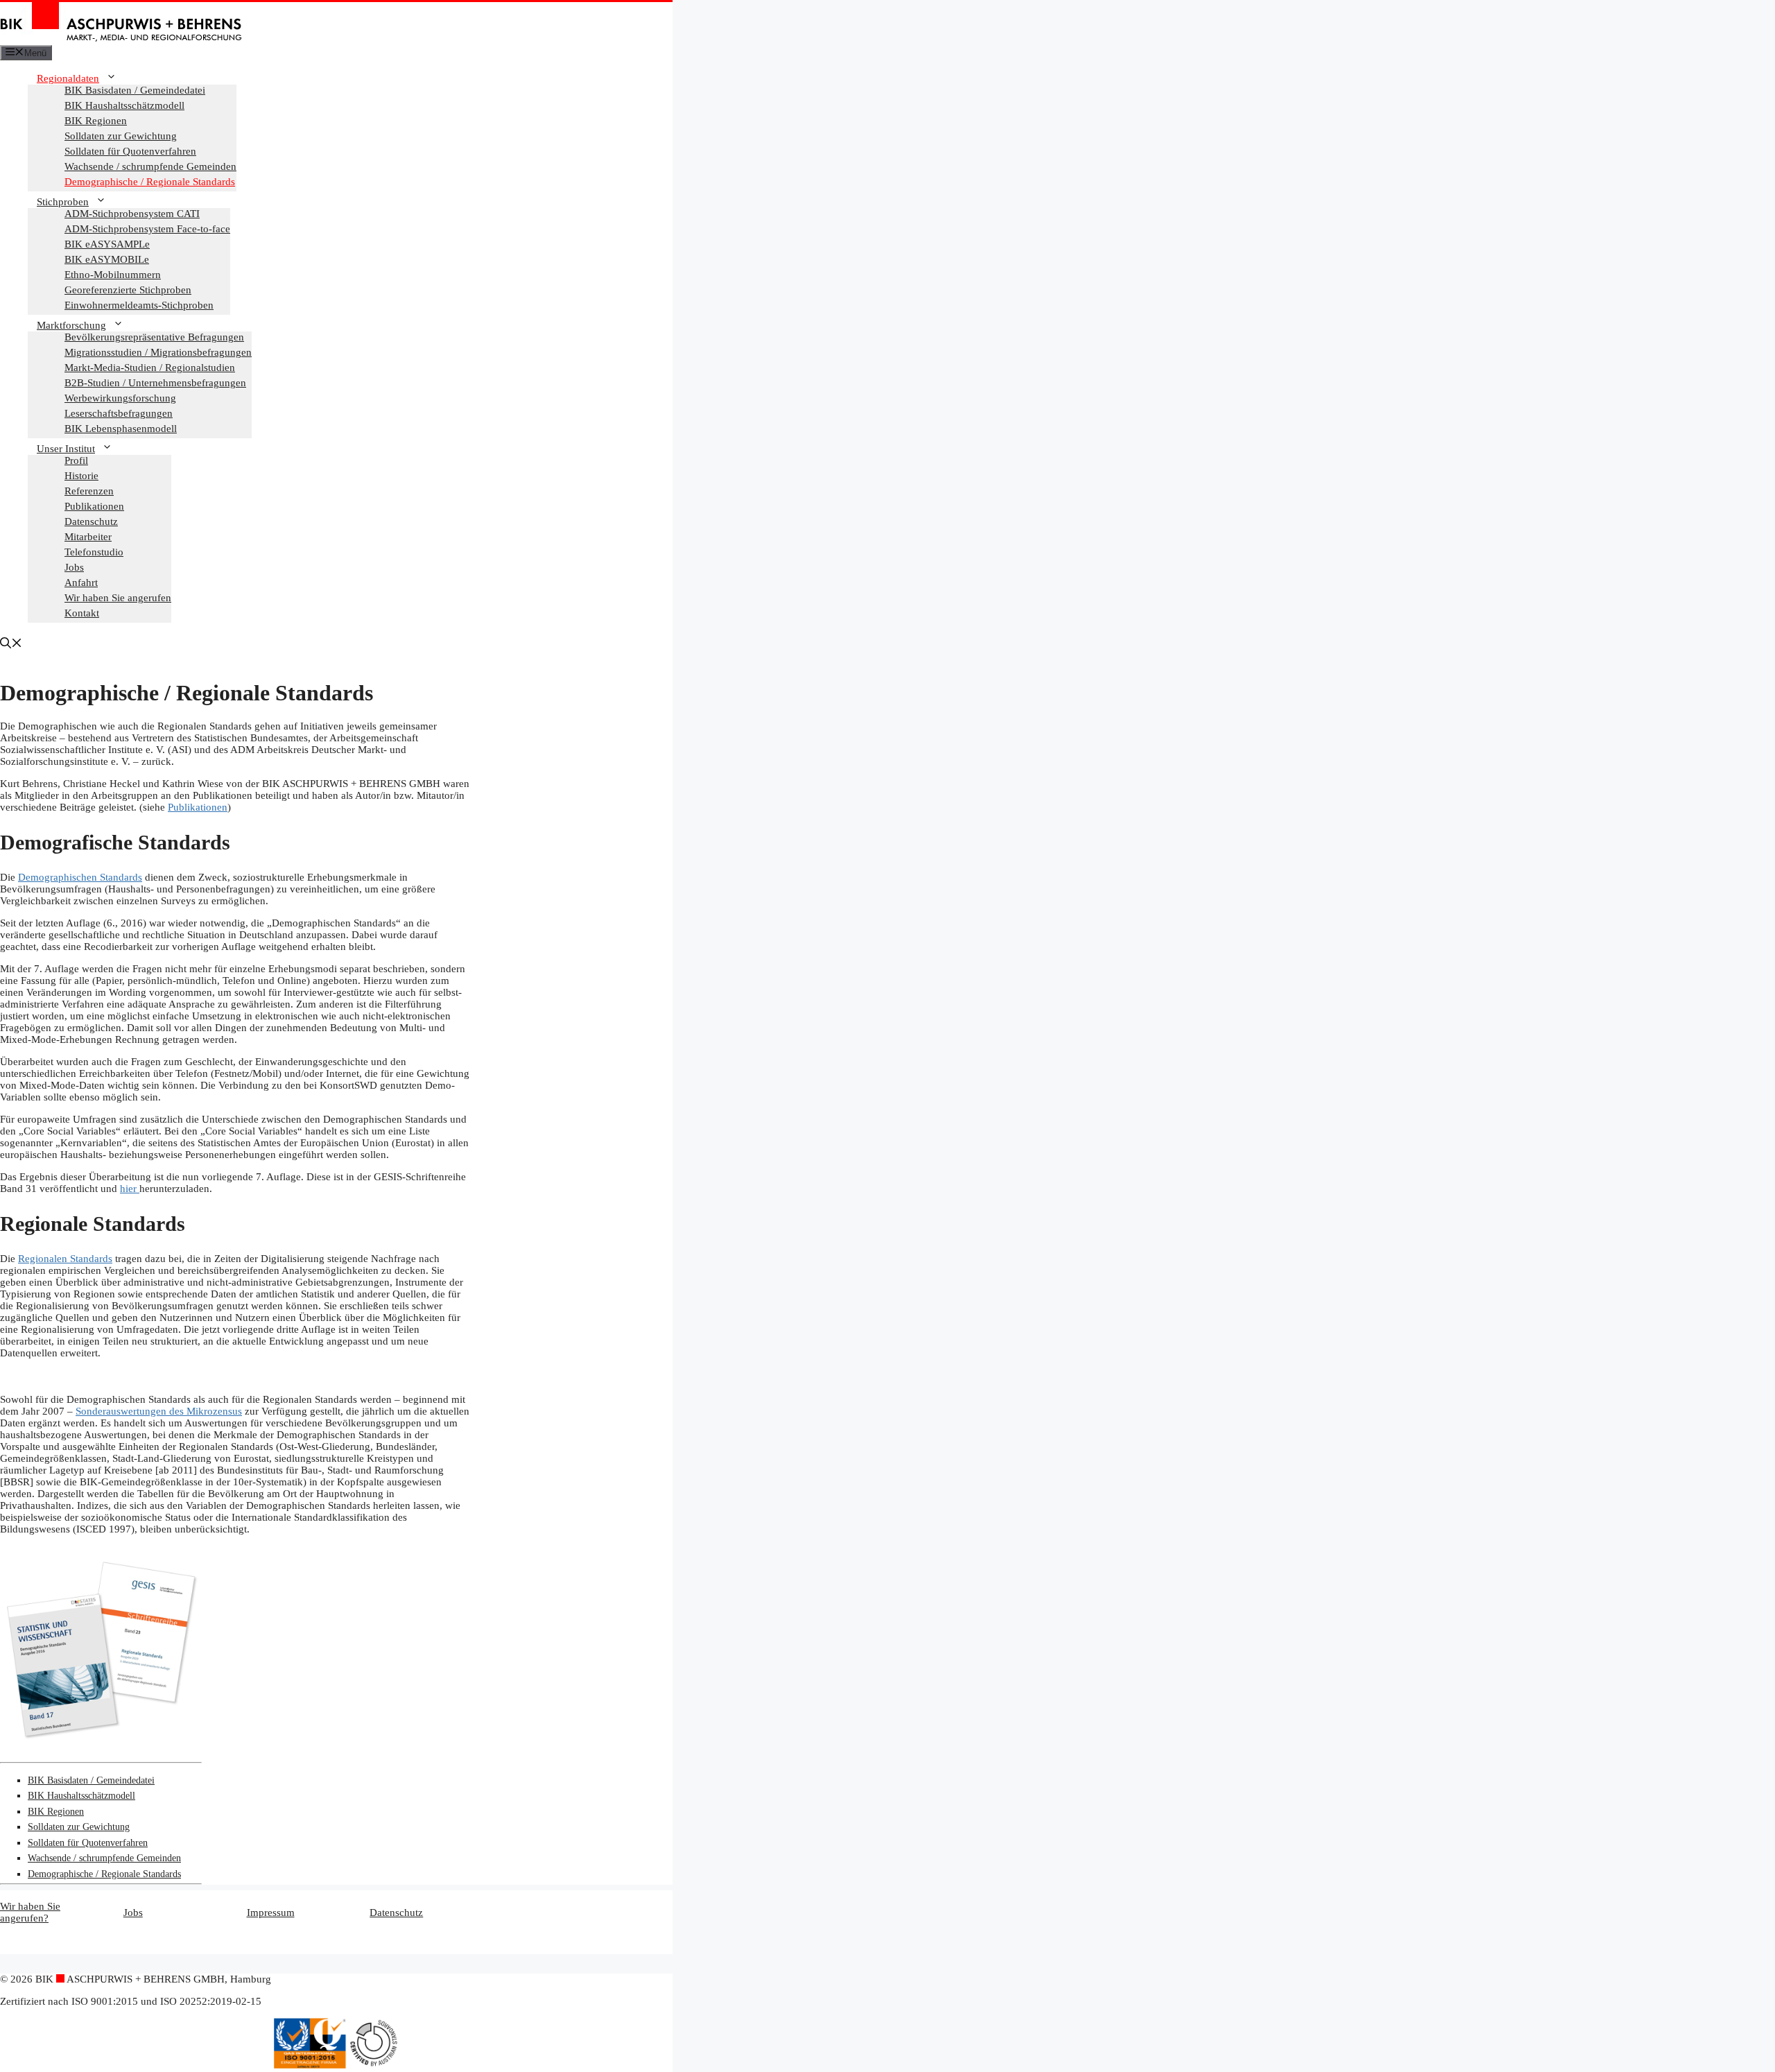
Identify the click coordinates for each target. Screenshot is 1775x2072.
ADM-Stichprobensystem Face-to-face (147, 229)
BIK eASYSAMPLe (107, 244)
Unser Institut (66, 449)
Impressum (271, 1913)
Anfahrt (81, 582)
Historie (81, 476)
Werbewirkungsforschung (120, 398)
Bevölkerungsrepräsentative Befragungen (154, 337)
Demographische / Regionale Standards (150, 182)
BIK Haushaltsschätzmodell (124, 105)
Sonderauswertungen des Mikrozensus (159, 1411)
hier (130, 1189)
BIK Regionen (96, 121)
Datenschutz (91, 521)
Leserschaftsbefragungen (119, 413)
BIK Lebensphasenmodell (121, 429)
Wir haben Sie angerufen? (30, 1912)
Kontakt (82, 613)
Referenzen (89, 491)
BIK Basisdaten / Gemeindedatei (135, 90)
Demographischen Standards (80, 877)
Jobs (74, 567)
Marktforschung (71, 325)
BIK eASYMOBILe (107, 259)
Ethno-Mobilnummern (113, 275)
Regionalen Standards (65, 1259)
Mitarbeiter (88, 537)
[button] (11, 645)
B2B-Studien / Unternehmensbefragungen (155, 383)
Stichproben (63, 202)
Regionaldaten (68, 78)
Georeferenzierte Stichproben (128, 290)
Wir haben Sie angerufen (118, 598)
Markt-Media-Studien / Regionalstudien (150, 368)
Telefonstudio (94, 552)
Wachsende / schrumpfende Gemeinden (150, 166)
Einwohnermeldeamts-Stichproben (139, 305)
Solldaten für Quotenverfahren (130, 151)
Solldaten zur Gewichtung (121, 136)
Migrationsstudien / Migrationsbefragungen (158, 352)
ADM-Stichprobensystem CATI (132, 214)
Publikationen (94, 506)
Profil (76, 460)
